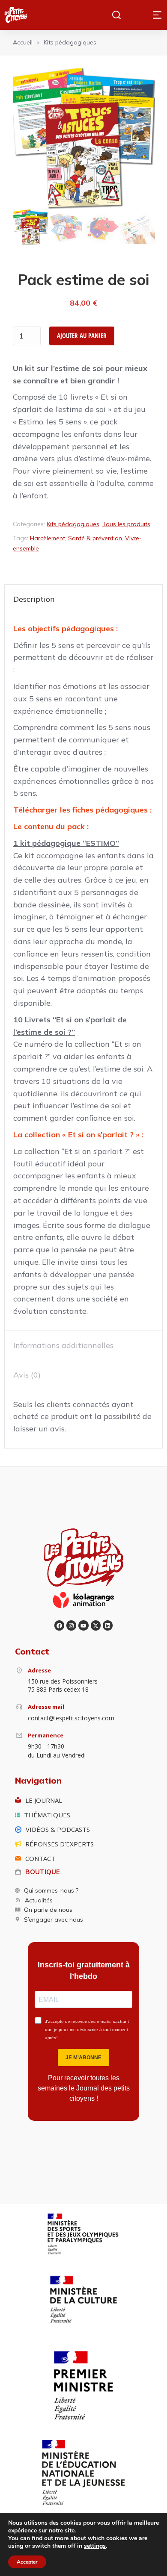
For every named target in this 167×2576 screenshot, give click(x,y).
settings (95, 2546)
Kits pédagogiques (73, 524)
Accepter (27, 2562)
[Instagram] (71, 1625)
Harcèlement (48, 538)
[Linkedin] (108, 1625)
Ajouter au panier (82, 336)
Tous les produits (126, 524)
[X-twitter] (96, 1625)
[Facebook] (59, 1625)
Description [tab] (34, 599)
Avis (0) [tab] (27, 1375)
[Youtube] (83, 1625)
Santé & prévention (95, 538)
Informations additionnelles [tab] (63, 1345)
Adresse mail (46, 1707)
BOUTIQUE (43, 1872)
